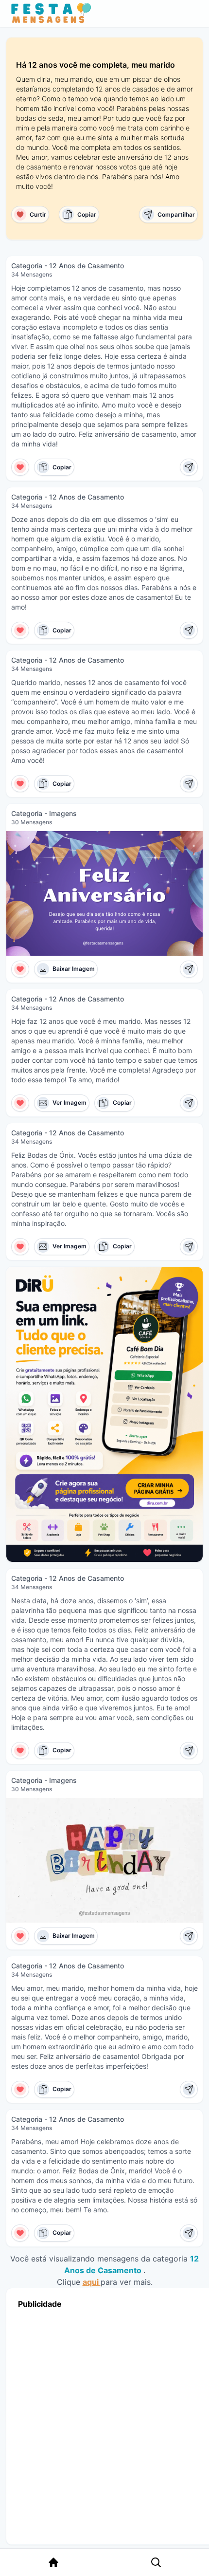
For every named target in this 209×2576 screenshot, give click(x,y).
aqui (92, 2282)
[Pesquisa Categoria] (156, 2562)
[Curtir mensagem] (20, 467)
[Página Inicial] (53, 2562)
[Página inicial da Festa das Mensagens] (53, 14)
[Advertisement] (104, 2424)
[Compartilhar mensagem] (189, 467)
